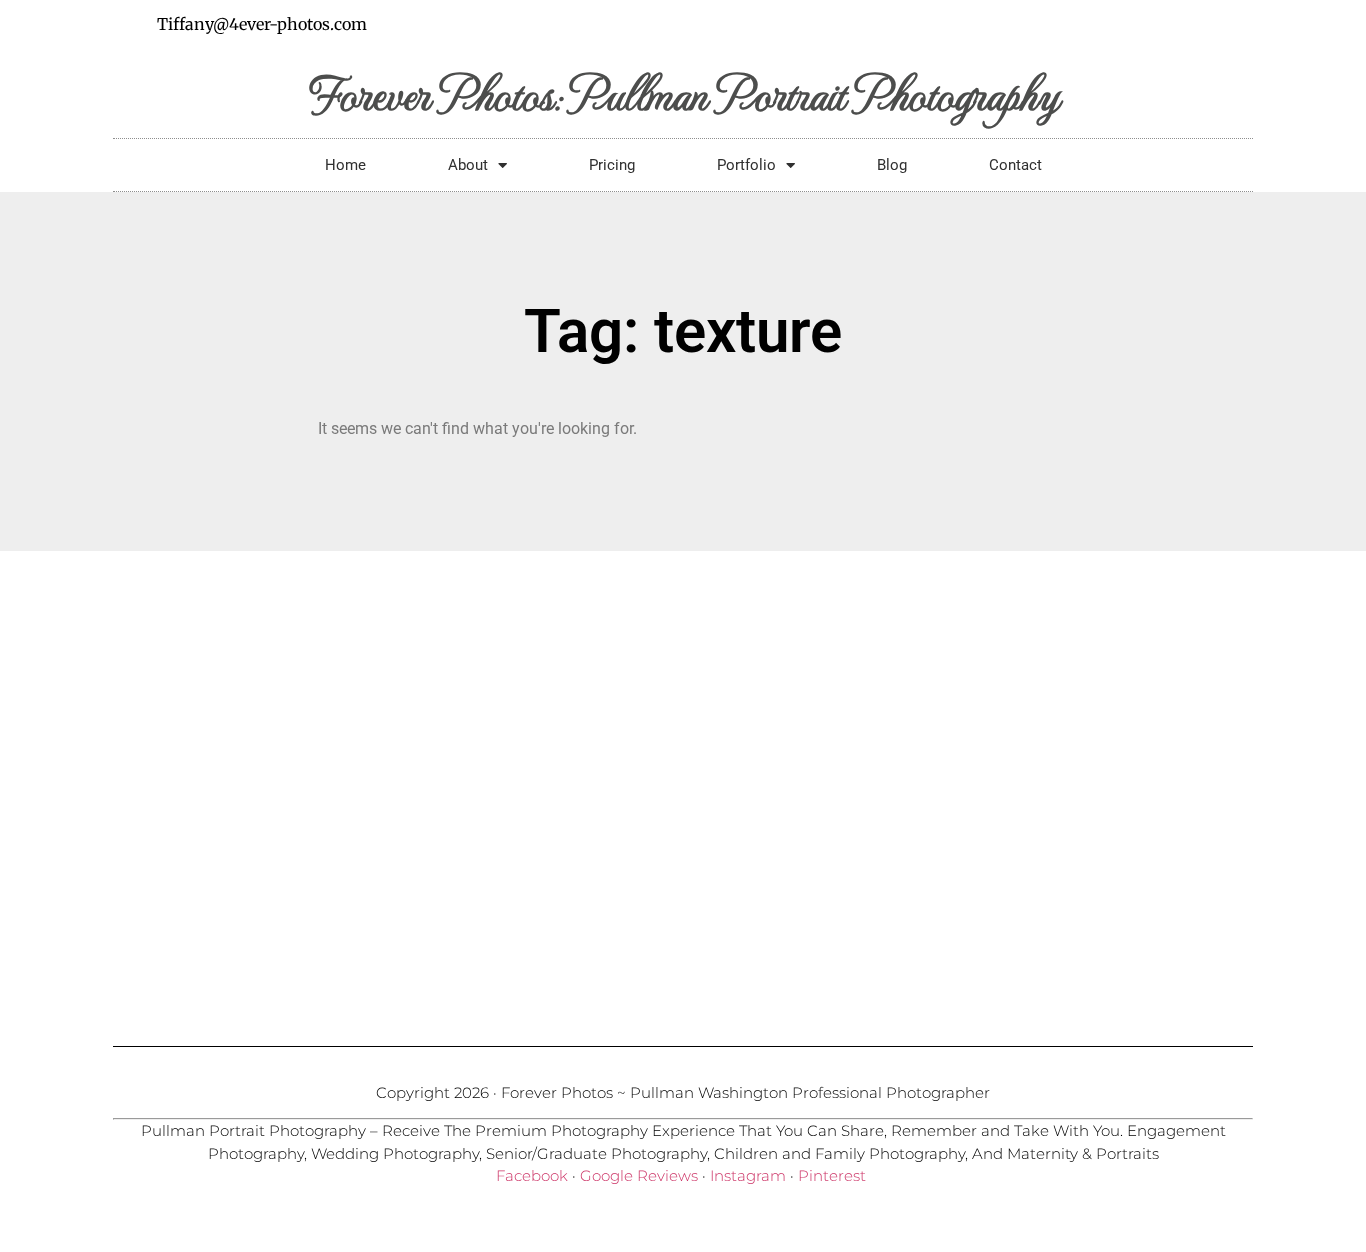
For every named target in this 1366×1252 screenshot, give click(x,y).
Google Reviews (639, 1175)
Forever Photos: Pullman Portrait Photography (683, 92)
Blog (892, 165)
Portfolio (746, 165)
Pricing (612, 165)
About (468, 165)
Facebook (532, 1175)
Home (345, 165)
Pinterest (832, 1175)
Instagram (748, 1175)
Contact (1015, 165)
